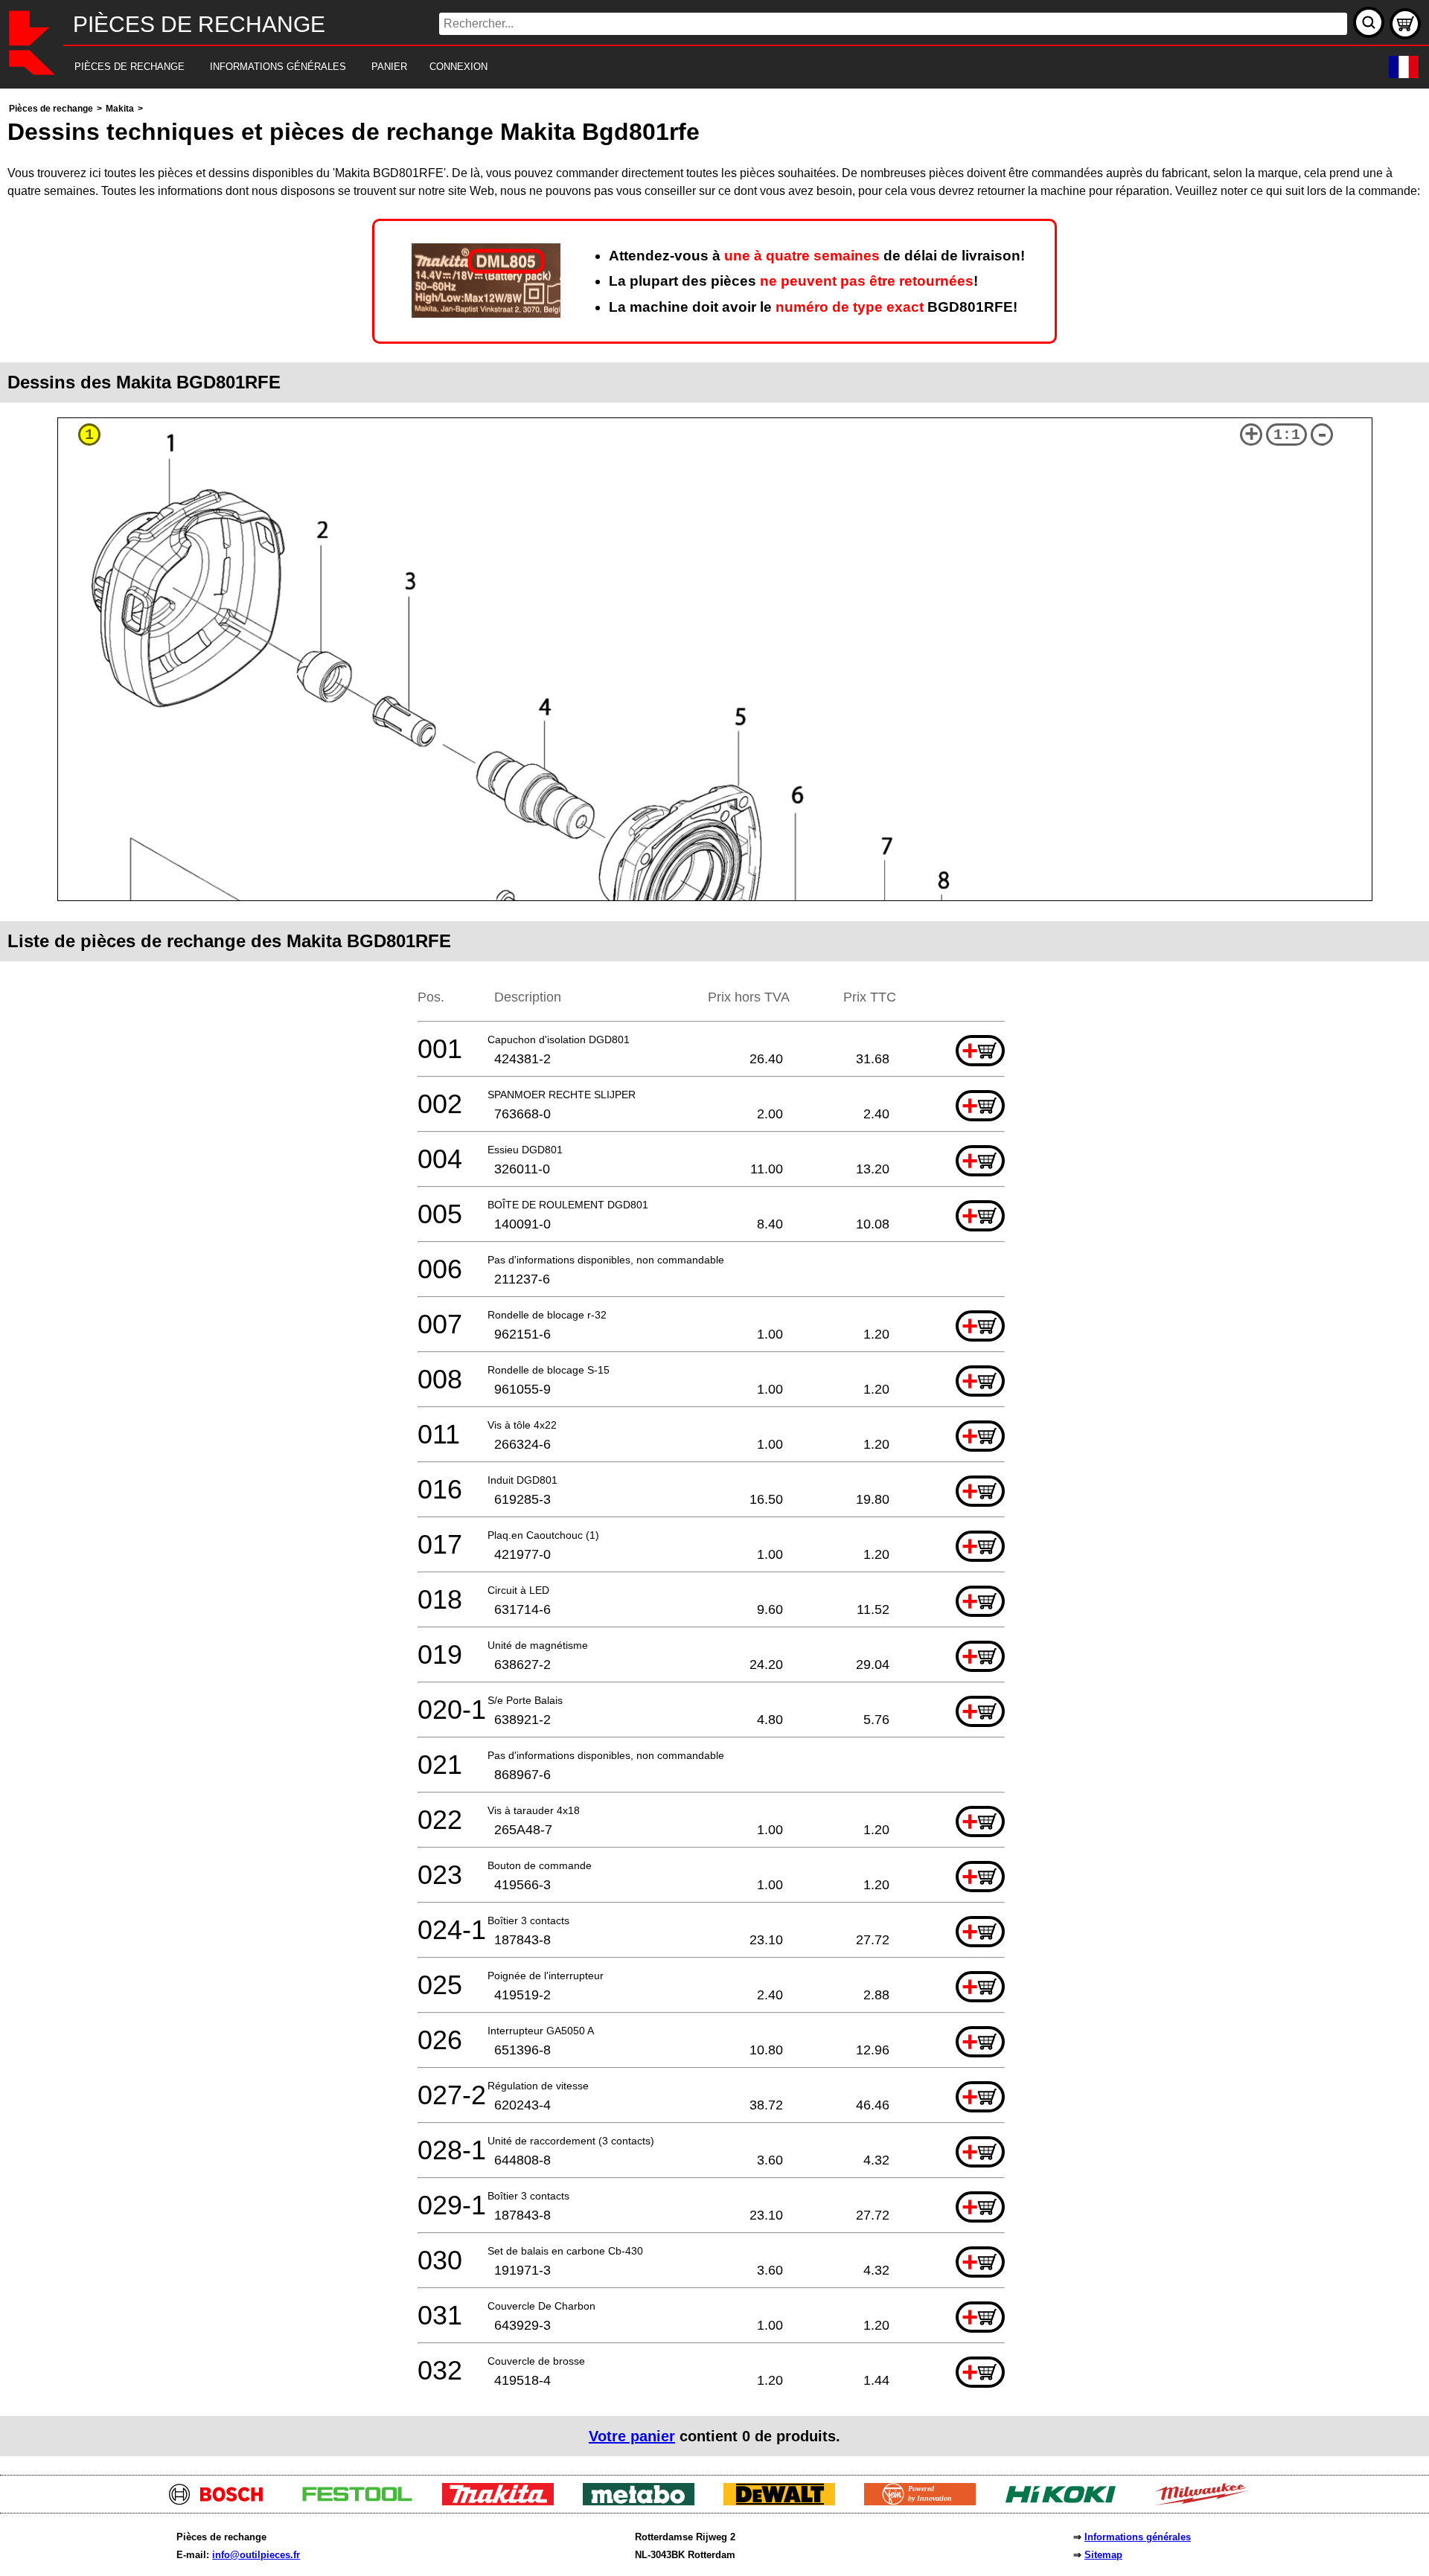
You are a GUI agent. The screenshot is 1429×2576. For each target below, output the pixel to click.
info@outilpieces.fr (256, 2555)
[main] (714, 1278)
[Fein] (926, 2501)
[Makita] (503, 2501)
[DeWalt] (785, 2501)
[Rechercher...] (1369, 22)
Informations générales (1138, 2537)
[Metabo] (644, 2501)
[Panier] (1405, 24)
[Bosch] (222, 2501)
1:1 (1287, 435)
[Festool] (363, 2501)
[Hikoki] (1066, 2501)
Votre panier (632, 2436)
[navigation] (694, 67)
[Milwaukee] (1207, 2501)
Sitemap (1103, 2555)
